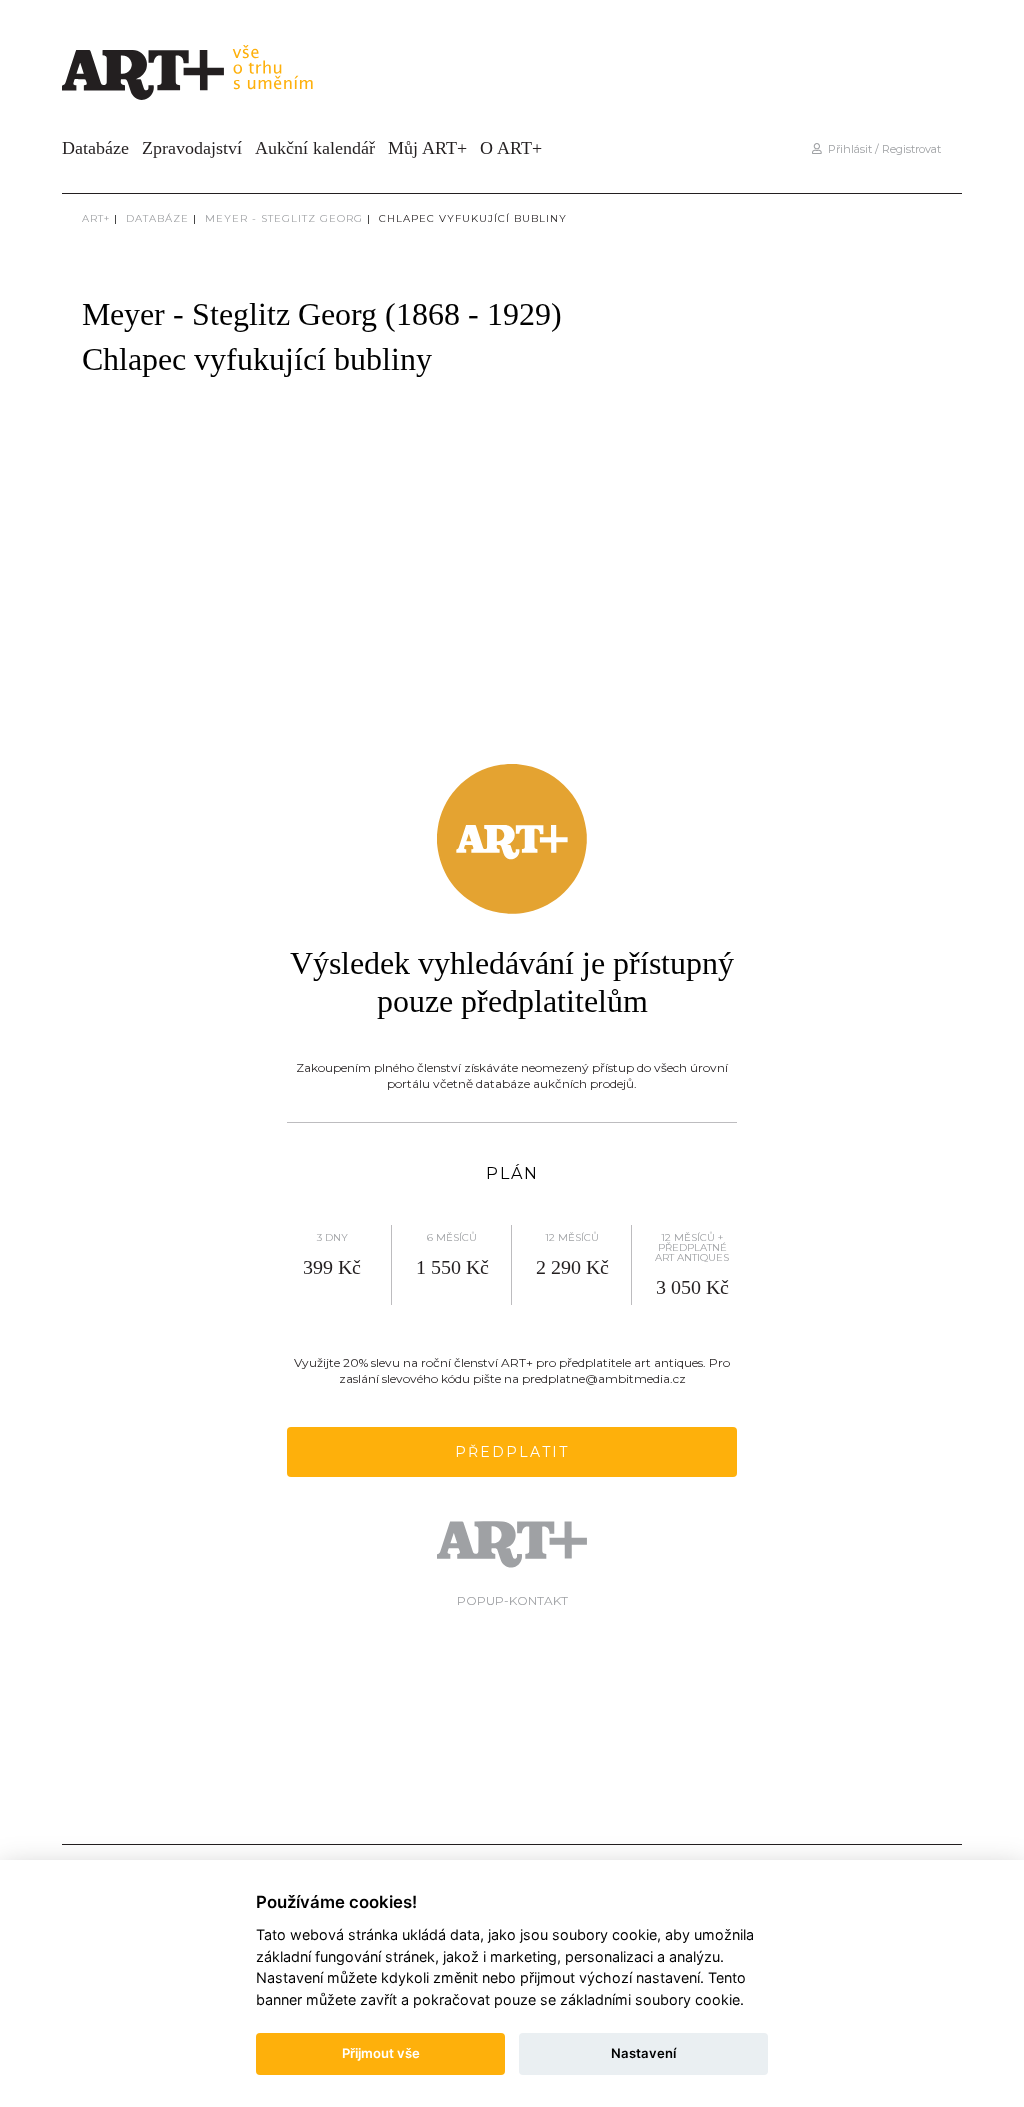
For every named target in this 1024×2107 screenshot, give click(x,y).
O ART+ (511, 148)
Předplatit (512, 1452)
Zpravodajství (192, 148)
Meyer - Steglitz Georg (284, 218)
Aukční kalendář (315, 148)
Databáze (95, 148)
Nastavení (643, 2053)
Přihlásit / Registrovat (881, 149)
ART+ (96, 218)
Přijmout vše (381, 2053)
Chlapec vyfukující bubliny (473, 218)
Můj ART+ (427, 148)
